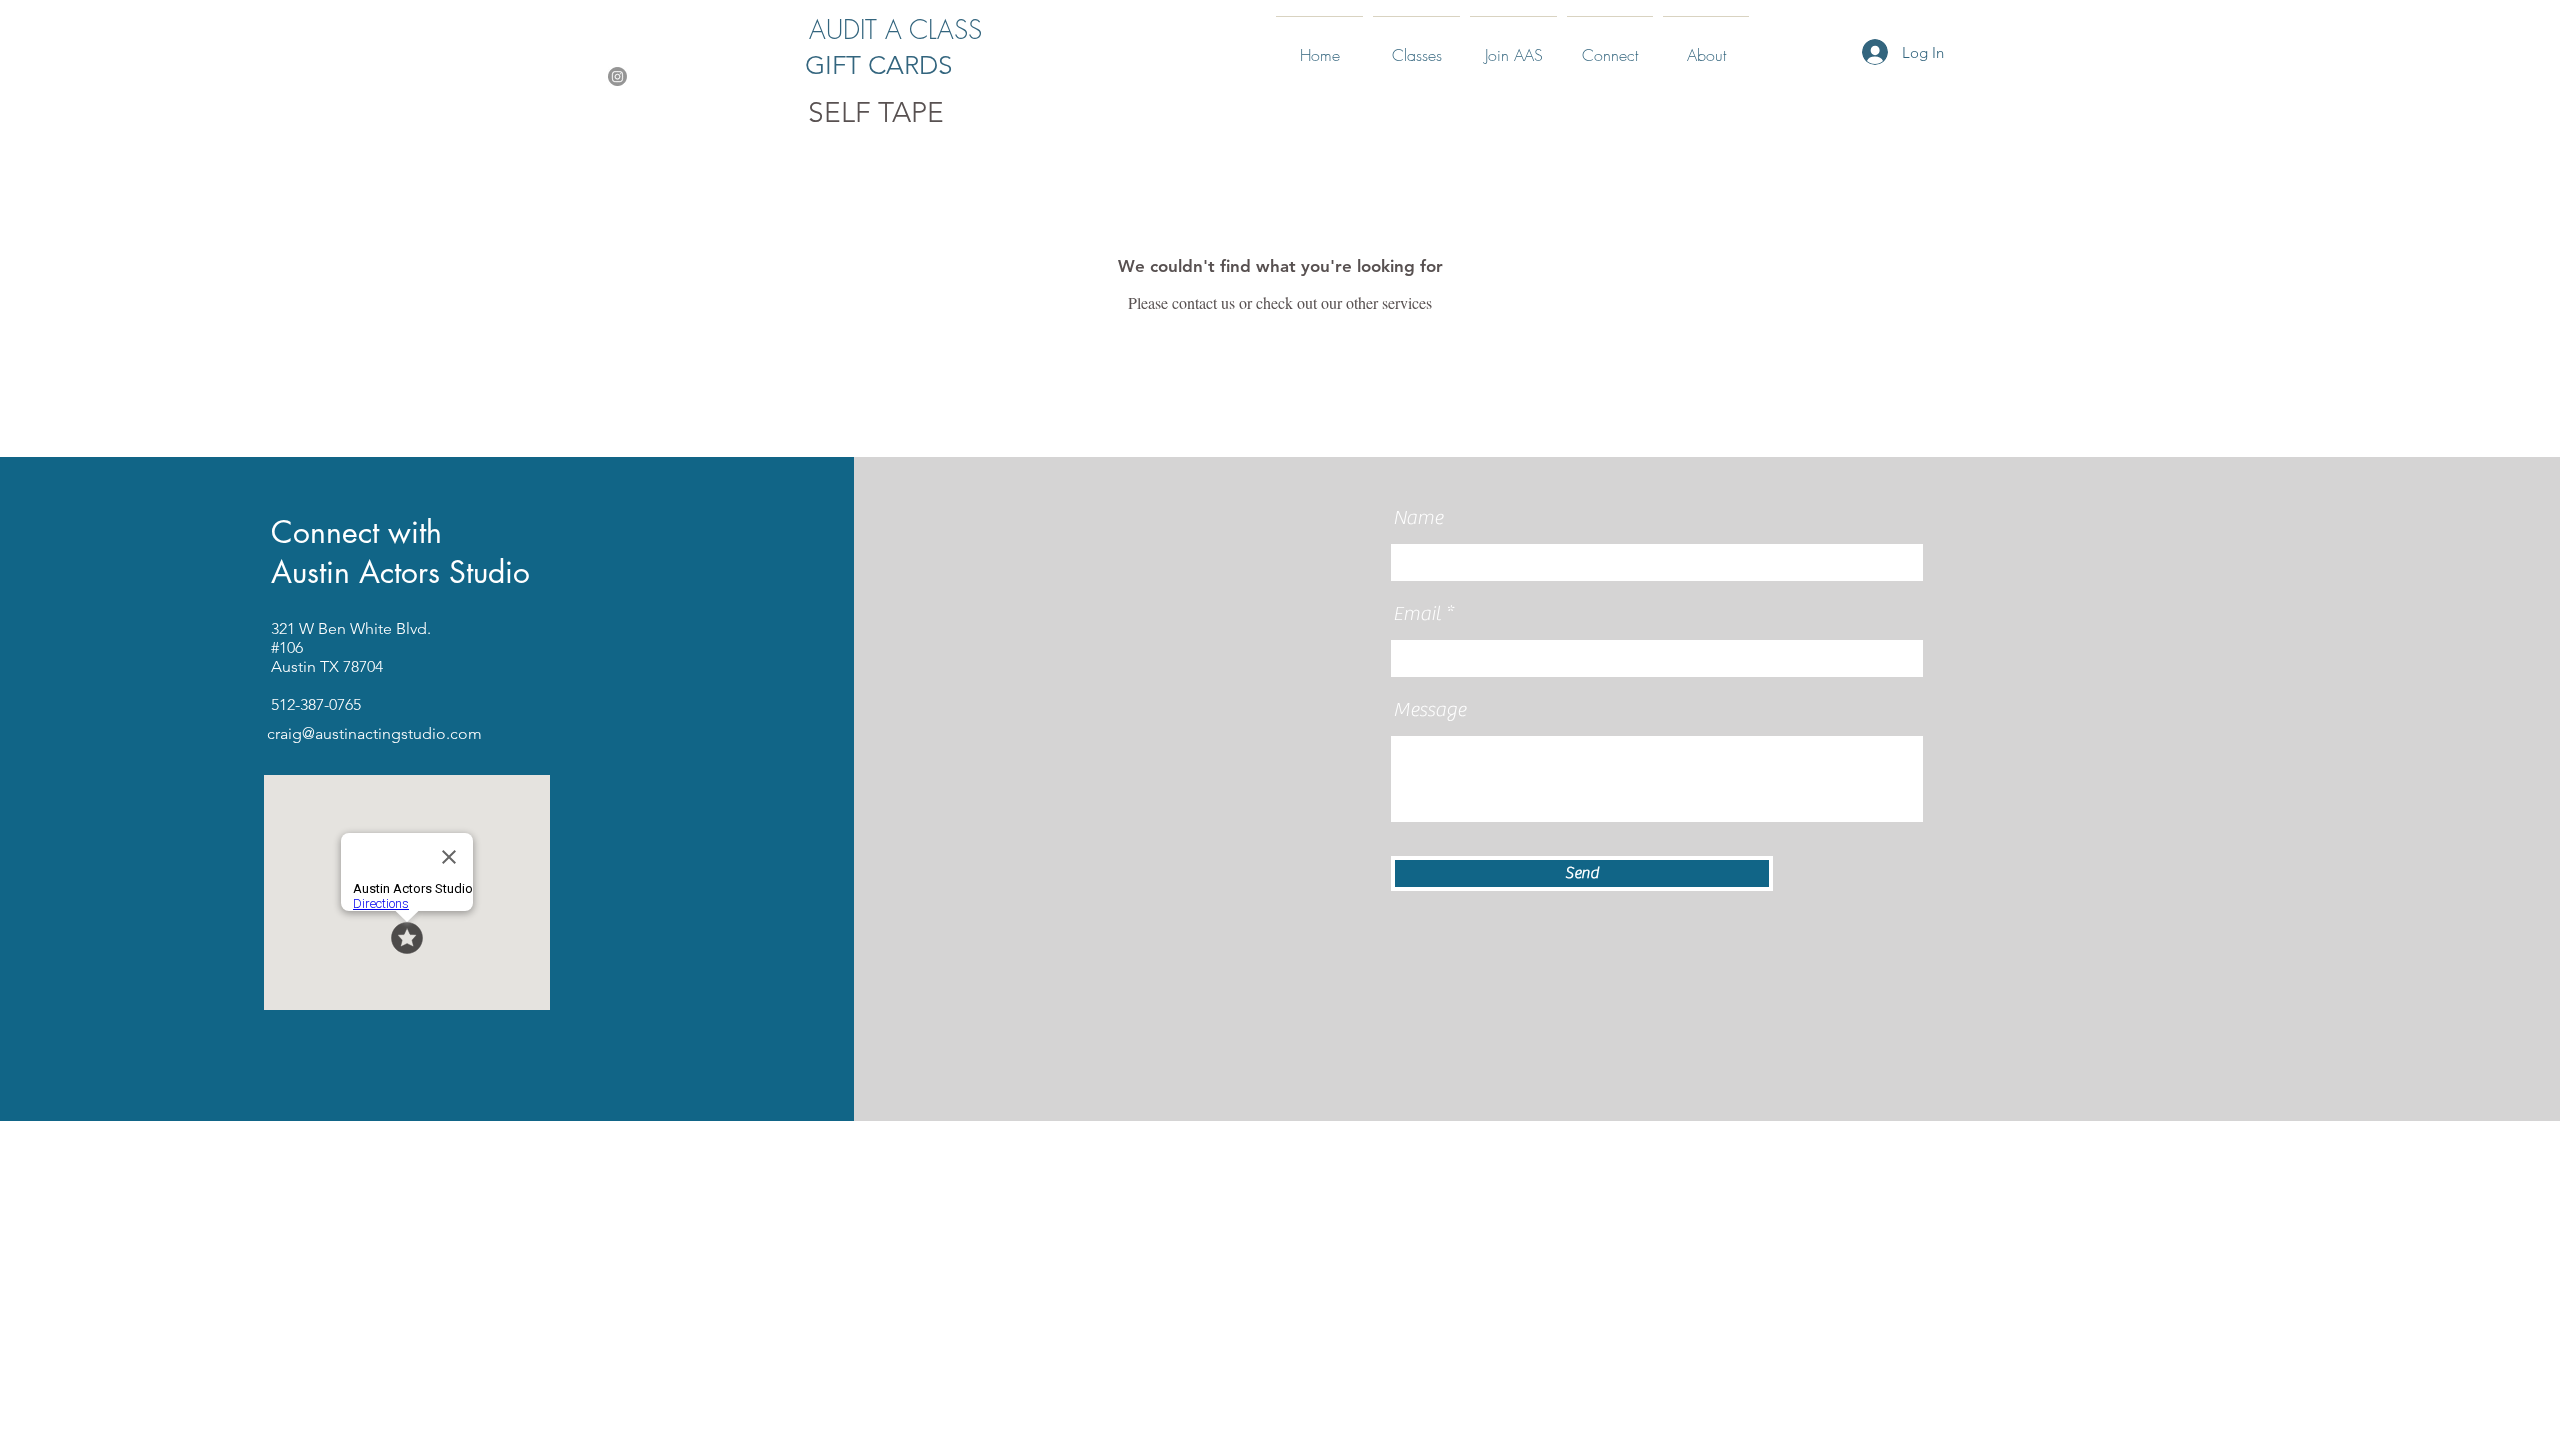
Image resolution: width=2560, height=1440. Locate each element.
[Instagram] (617, 76)
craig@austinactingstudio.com (374, 733)
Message (1429, 710)
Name (1418, 518)
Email (1417, 614)
